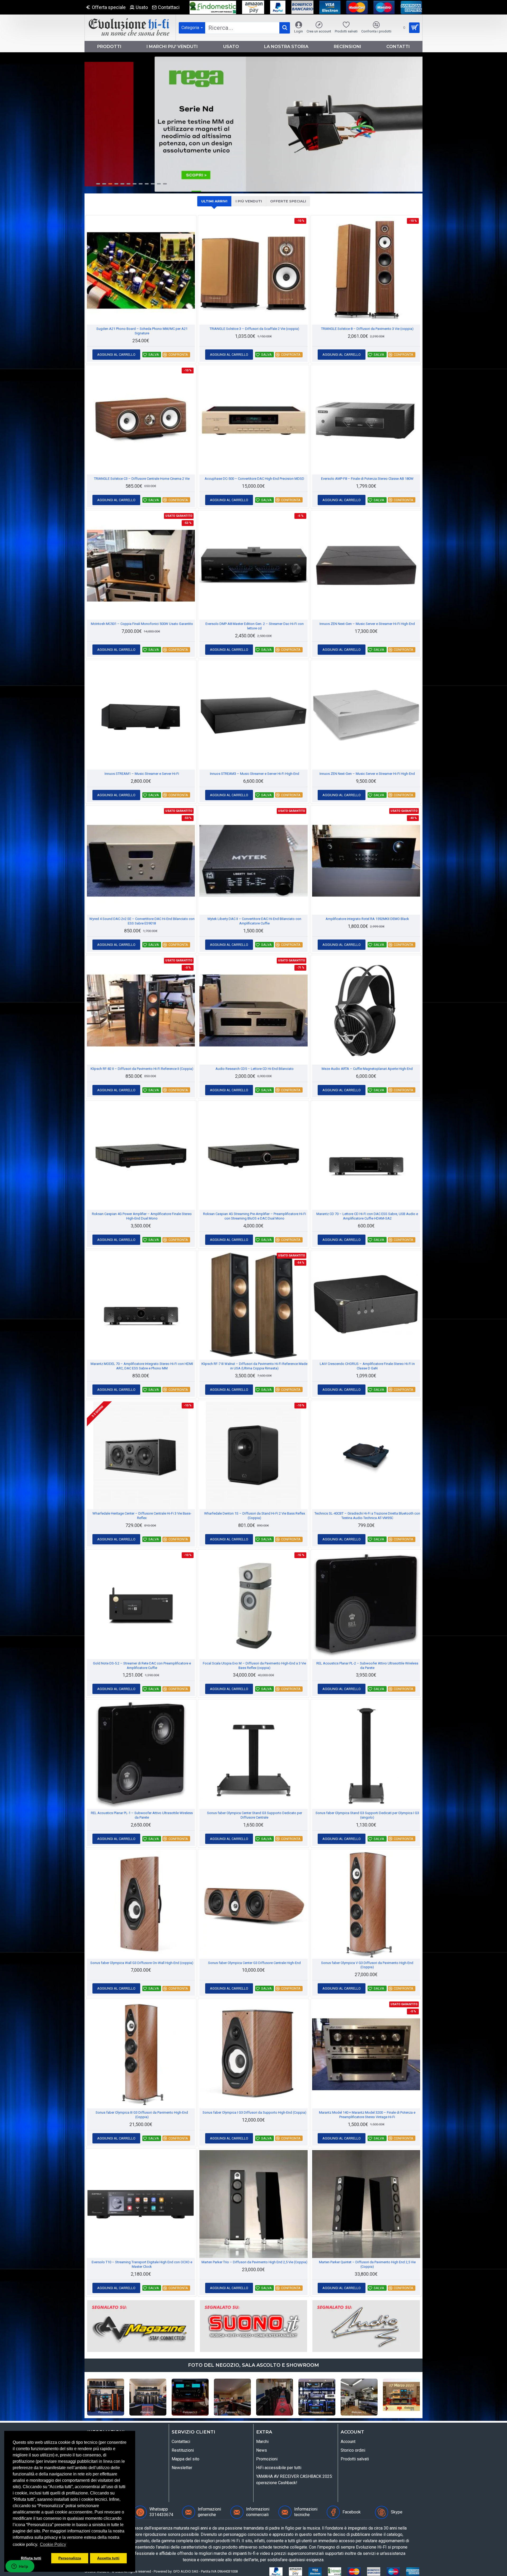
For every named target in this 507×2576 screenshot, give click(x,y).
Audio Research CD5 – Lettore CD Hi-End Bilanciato (255, 1069)
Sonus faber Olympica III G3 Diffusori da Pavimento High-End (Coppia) (142, 2115)
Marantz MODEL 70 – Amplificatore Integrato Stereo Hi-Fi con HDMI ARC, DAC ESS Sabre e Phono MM (142, 1366)
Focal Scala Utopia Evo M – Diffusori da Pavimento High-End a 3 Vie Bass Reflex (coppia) (254, 1666)
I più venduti (249, 201)
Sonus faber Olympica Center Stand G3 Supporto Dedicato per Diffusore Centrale (255, 1815)
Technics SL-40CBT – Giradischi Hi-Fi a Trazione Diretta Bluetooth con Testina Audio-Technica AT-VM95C (367, 1516)
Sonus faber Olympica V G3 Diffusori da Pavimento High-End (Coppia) (367, 1965)
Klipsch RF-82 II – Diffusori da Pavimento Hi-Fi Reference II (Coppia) (142, 1069)
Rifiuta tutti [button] (31, 2558)
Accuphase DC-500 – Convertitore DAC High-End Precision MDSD (254, 479)
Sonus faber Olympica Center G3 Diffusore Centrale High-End (254, 1963)
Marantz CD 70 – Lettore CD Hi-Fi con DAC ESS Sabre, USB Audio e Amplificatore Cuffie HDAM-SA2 (367, 1216)
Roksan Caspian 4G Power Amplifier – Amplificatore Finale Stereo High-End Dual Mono (142, 1216)
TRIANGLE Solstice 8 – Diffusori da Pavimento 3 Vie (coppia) (367, 329)
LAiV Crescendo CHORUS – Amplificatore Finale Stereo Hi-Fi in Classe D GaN (367, 1366)
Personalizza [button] (70, 2558)
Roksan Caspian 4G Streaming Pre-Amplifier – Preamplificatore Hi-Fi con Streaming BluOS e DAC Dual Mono (255, 1216)
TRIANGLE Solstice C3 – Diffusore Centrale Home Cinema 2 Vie (142, 479)
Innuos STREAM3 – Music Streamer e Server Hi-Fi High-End (255, 774)
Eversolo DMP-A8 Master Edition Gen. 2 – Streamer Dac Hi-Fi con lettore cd (255, 626)
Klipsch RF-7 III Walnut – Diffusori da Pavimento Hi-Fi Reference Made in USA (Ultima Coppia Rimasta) (254, 1366)
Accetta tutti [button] (108, 2558)
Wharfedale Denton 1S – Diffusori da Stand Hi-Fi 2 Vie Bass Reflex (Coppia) (255, 1516)
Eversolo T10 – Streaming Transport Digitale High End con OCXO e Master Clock (142, 2264)
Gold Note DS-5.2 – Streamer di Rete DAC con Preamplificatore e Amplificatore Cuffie (142, 1666)
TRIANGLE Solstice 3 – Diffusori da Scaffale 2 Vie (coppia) (254, 329)
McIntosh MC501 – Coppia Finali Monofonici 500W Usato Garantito (142, 624)
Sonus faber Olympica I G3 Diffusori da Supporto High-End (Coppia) (254, 2112)
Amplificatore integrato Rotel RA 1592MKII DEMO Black (367, 919)
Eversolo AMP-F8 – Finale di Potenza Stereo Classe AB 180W (367, 479)
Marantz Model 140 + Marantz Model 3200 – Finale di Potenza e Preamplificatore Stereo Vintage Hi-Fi (367, 2115)
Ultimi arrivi (214, 201)
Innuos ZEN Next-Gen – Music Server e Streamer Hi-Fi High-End (367, 624)
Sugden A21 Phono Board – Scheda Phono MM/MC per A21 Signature (142, 331)
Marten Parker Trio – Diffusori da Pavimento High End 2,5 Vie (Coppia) (254, 2262)
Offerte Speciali (288, 201)
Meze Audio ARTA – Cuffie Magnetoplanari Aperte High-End (367, 1069)
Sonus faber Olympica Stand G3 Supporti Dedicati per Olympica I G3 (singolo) (367, 1815)
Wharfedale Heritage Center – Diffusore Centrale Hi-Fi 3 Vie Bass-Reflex (142, 1516)
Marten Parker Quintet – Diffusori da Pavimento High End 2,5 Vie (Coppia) (367, 2264)
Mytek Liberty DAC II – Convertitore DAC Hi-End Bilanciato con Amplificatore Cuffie (254, 921)
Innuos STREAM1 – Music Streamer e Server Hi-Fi (142, 774)
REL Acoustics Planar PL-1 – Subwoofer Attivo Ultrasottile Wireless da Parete (142, 1815)
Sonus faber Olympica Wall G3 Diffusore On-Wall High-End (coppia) (142, 1963)
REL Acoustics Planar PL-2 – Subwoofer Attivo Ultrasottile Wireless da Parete (367, 1666)
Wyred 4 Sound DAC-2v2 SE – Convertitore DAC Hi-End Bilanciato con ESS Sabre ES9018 (142, 921)
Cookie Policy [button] (53, 2544)
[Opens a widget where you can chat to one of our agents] (20, 2567)
